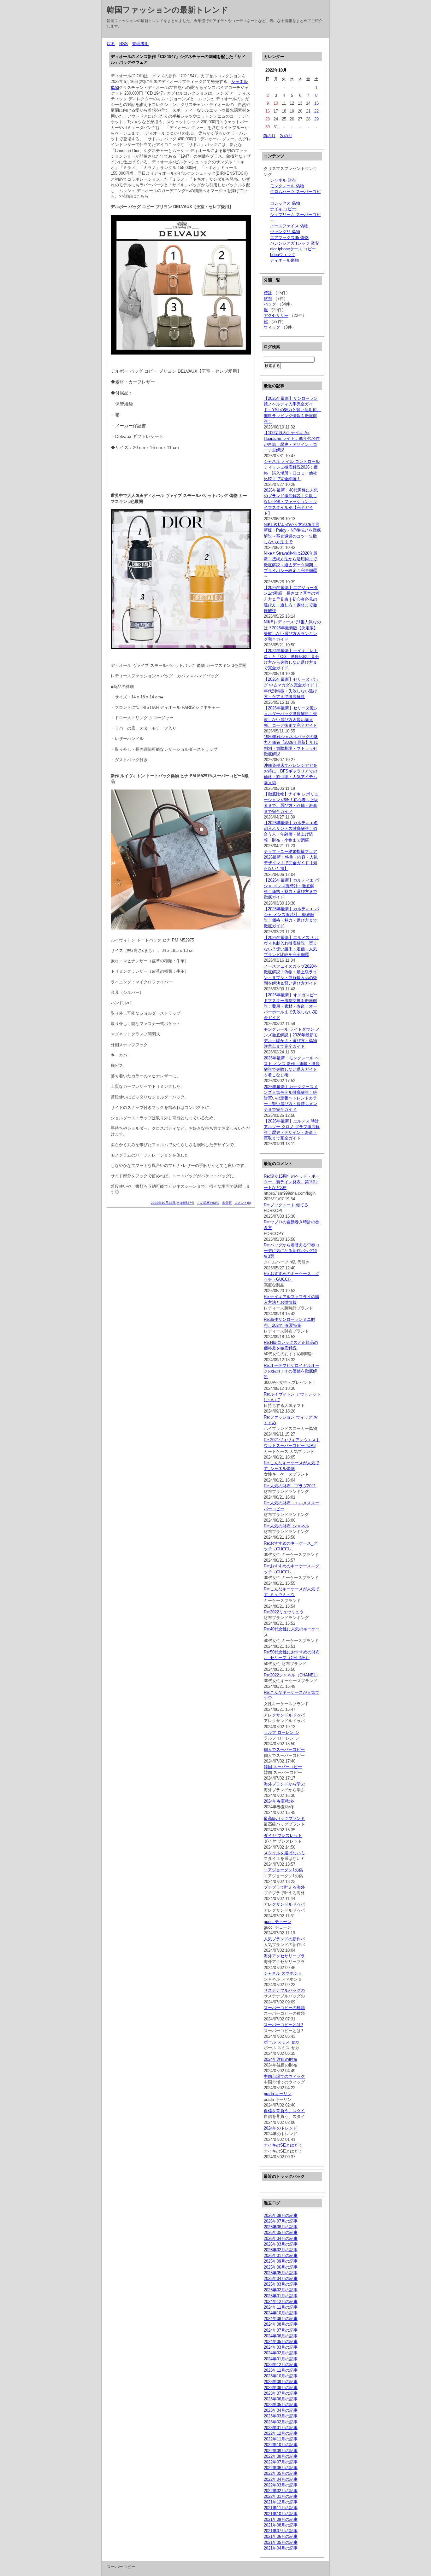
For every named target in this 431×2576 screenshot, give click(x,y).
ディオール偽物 (284, 260)
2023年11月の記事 (281, 2370)
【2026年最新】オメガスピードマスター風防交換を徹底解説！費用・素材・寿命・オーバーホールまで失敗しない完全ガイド (291, 1006)
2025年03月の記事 (281, 2284)
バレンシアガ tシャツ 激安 (295, 243)
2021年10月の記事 (281, 2514)
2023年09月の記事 (281, 2382)
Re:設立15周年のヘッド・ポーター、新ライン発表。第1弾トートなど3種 (292, 1182)
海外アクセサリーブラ (284, 1956)
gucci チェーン (277, 1922)
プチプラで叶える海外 (284, 1887)
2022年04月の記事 (281, 2479)
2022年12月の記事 (281, 2433)
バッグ (270, 304)
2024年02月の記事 (281, 2353)
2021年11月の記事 (281, 2508)
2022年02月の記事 (281, 2491)
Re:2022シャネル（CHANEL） (292, 1675)
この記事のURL (208, 1203)
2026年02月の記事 (281, 2250)
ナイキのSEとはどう (283, 2145)
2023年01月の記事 (281, 2428)
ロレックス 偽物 (285, 203)
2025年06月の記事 (281, 2267)
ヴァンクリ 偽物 (285, 232)
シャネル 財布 (283, 180)
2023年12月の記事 (281, 2365)
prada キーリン (278, 2094)
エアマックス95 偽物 (289, 238)
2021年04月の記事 (281, 2548)
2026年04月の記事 (281, 2238)
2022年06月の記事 (281, 2468)
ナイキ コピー (283, 209)
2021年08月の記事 (281, 2525)
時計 (268, 293)
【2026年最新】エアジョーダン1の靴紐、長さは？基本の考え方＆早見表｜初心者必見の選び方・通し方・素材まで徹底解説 (292, 599)
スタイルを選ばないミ (284, 1853)
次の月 (286, 136)
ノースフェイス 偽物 (289, 226)
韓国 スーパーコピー (283, 1767)
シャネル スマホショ (283, 1973)
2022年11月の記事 (281, 2439)
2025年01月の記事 (281, 2296)
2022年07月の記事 (281, 2462)
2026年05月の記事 (281, 2232)
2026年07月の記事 (281, 2221)
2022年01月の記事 (281, 2496)
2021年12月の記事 (281, 2502)
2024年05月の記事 (281, 2342)
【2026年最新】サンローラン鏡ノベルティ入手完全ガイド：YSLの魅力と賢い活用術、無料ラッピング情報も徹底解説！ (292, 410)
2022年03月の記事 (281, 2485)
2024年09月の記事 (281, 2319)
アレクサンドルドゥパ (284, 1715)
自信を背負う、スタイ (284, 2111)
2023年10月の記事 (281, 2376)
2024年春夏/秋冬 (279, 1801)
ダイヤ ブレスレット (283, 1836)
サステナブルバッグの (284, 1990)
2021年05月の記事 (281, 2542)
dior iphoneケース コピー (293, 249)
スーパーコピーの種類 (284, 2008)
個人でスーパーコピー (284, 1749)
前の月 (269, 136)
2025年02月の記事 (281, 2290)
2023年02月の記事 (281, 2422)
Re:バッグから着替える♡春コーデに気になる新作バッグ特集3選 (292, 1251)
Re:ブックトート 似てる (286, 1205)
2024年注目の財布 (280, 2059)
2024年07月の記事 (281, 2330)
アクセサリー (276, 315)
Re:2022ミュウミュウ (284, 1612)
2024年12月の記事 (281, 2302)
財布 (268, 298)
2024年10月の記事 (281, 2313)
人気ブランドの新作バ (284, 1939)
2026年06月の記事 (281, 2227)
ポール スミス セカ (281, 2042)
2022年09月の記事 (281, 2451)
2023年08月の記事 (281, 2388)
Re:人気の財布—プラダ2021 (290, 1486)
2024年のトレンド (280, 2128)
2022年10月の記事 (281, 2445)
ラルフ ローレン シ (281, 1732)
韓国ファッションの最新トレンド (168, 10)
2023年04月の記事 (281, 2410)
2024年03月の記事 (281, 2347)
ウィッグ (272, 327)
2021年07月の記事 (281, 2531)
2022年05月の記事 (281, 2473)
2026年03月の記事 (281, 2244)
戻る (111, 44)
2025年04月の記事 (281, 2279)
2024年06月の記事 (281, 2336)
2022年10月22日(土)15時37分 (173, 1203)
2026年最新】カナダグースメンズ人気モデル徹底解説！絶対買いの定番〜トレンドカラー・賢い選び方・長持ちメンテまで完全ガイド (291, 1098)
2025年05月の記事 (281, 2273)
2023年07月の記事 (281, 2393)
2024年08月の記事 (281, 2324)
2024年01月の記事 (281, 2359)
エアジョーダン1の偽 (283, 1870)
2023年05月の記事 (281, 2405)
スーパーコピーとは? (283, 2025)
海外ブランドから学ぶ (284, 1784)
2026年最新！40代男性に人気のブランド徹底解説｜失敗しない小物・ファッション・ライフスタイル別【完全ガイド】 (291, 502)
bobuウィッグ (283, 255)
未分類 (227, 1203)
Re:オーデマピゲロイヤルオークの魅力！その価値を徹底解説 (292, 1371)
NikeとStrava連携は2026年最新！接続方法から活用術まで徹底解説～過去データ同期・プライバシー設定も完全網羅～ (291, 565)
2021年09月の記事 (281, 2519)
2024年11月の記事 (281, 2307)
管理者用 (140, 44)
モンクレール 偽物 (287, 186)
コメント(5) (243, 1203)
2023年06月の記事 (281, 2399)
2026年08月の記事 (281, 2215)
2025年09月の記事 (281, 2261)
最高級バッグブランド (284, 1818)
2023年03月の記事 (281, 2416)
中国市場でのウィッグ (284, 2076)
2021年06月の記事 (281, 2536)
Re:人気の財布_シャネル (286, 1526)
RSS (124, 44)
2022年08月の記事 (281, 2456)
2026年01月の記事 (281, 2255)
